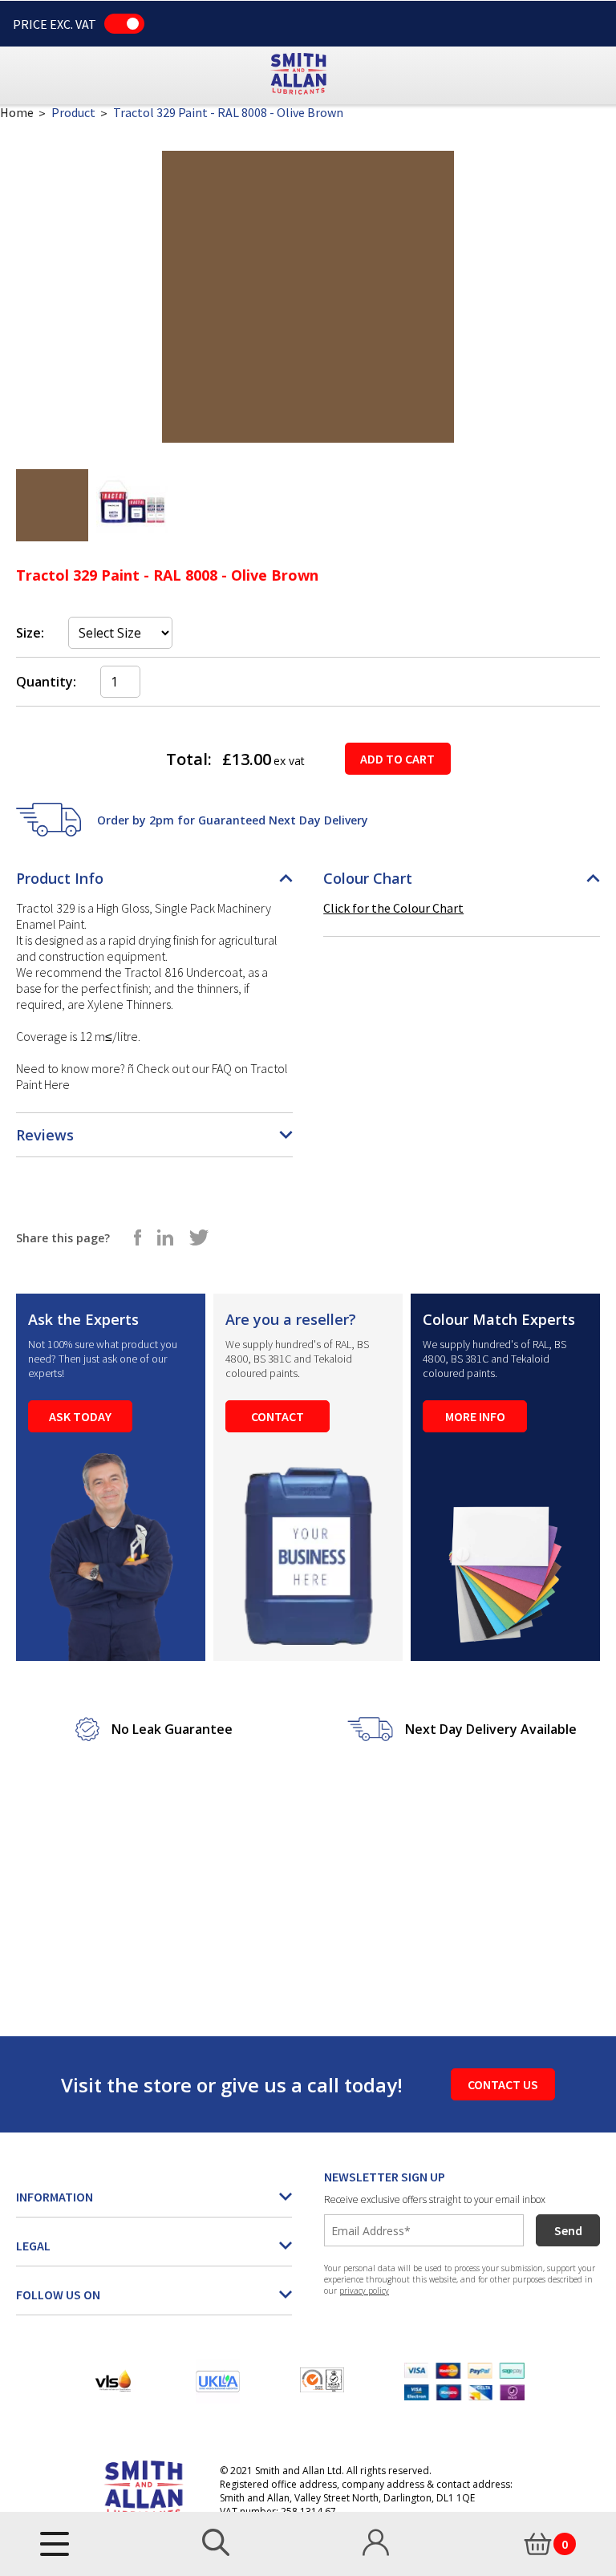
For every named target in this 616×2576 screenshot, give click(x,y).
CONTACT (278, 1416)
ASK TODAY (80, 1416)
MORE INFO (475, 1416)
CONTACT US (503, 2084)
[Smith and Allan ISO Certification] (322, 2380)
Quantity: (46, 682)
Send (568, 2230)
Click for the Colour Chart (393, 908)
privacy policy (364, 2290)
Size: (30, 633)
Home (17, 112)
